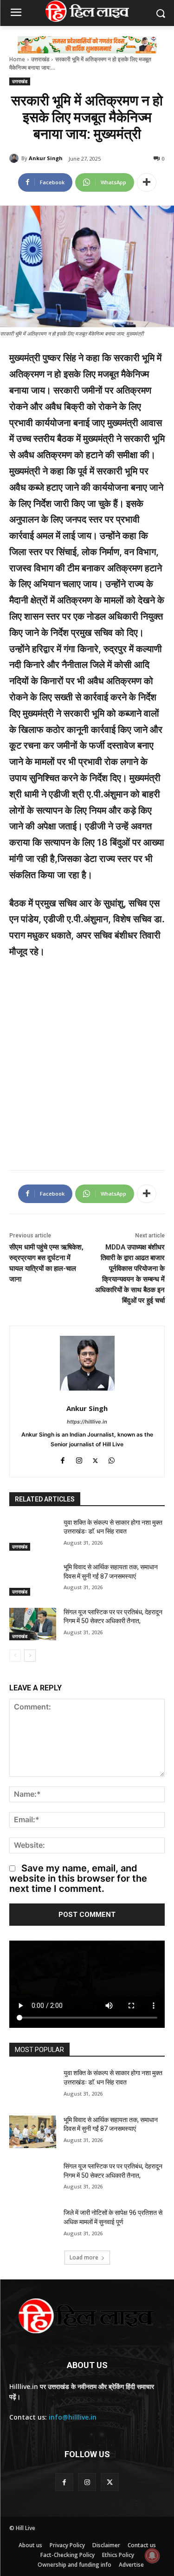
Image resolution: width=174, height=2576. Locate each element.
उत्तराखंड (40, 59)
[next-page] (30, 1656)
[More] (147, 182)
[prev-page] (15, 1656)
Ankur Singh (46, 158)
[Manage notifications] (152, 2556)
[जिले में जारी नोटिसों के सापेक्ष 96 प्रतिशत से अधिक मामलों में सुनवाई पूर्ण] (33, 2225)
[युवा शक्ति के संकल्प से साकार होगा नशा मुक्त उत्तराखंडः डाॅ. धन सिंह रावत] (33, 1534)
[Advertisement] (87, 1059)
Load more (84, 2257)
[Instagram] (79, 1459)
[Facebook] (63, 1459)
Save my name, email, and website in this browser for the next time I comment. (78, 1878)
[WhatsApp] (112, 1459)
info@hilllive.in (73, 2417)
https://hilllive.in (87, 1422)
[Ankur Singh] (15, 158)
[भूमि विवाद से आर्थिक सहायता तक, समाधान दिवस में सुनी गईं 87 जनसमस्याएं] (33, 1579)
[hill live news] (87, 11)
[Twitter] (95, 1459)
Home (17, 59)
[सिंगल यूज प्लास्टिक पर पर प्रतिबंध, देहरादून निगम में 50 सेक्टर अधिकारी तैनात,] (33, 1624)
